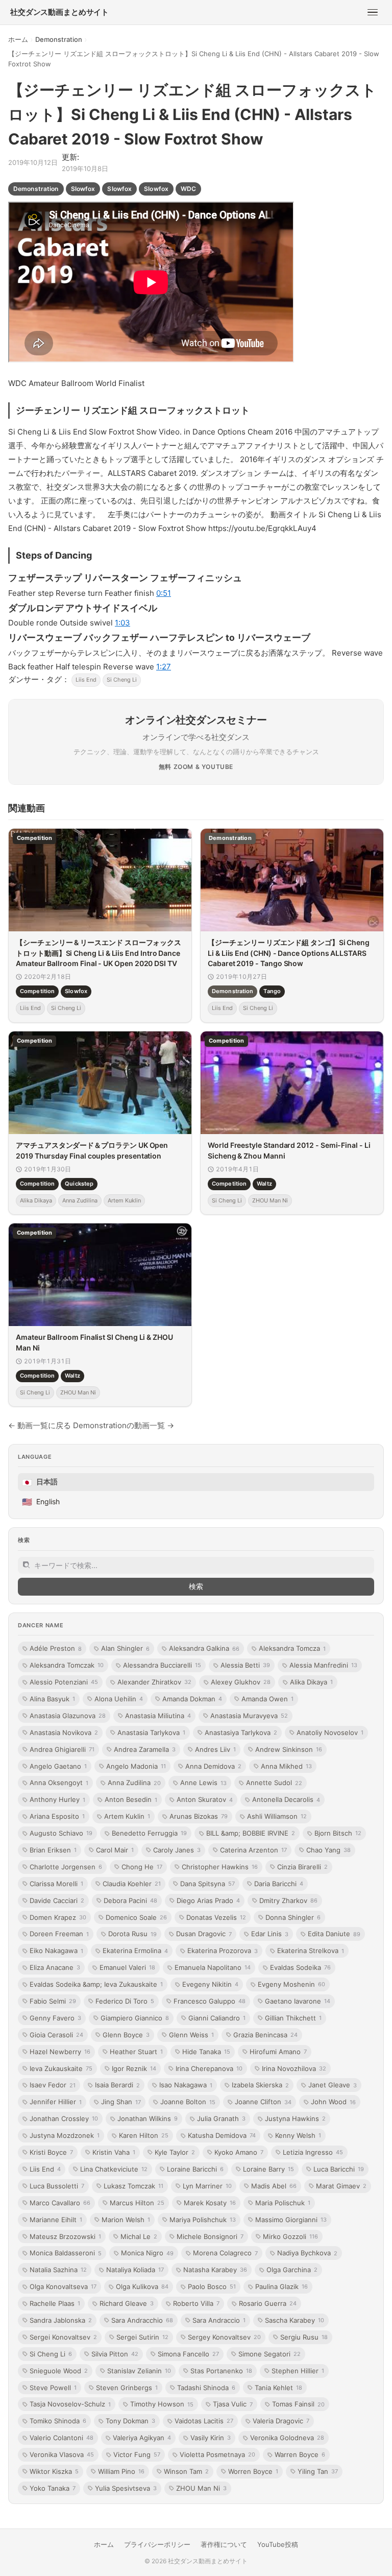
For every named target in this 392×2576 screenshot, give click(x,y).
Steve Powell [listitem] (53, 2388)
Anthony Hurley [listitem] (57, 1799)
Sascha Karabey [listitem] (295, 2320)
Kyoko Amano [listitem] (239, 2152)
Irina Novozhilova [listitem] (294, 2068)
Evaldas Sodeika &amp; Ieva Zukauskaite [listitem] (96, 1984)
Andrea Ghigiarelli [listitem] (62, 1749)
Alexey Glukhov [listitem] (241, 1682)
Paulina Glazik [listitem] (281, 2286)
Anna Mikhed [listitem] (286, 1766)
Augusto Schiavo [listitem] (61, 1833)
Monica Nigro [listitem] (147, 2253)
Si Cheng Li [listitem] (51, 2354)
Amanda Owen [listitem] (267, 1699)
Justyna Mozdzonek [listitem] (65, 2135)
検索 (196, 1586)
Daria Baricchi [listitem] (279, 1884)
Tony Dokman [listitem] (130, 2421)
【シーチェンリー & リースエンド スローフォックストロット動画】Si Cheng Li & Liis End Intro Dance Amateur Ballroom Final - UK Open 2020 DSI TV (99, 953)
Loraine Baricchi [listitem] (195, 2169)
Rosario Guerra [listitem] (268, 2303)
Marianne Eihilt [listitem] (56, 2220)
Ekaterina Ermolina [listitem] (135, 1951)
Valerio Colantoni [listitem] (62, 2438)
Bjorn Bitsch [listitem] (338, 1833)
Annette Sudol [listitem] (274, 1783)
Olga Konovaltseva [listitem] (63, 2286)
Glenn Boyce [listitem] (126, 2035)
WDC (188, 189)
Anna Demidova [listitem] (213, 1766)
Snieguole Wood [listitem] (59, 2371)
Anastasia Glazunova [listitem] (68, 1716)
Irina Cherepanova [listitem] (209, 2068)
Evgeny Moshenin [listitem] (291, 1984)
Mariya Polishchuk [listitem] (203, 2220)
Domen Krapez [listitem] (58, 1917)
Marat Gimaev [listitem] (341, 2186)
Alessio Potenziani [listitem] (64, 1682)
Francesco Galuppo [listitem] (210, 2001)
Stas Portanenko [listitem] (221, 2371)
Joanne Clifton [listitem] (263, 2102)
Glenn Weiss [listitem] (191, 2035)
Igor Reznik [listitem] (134, 2068)
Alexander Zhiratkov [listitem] (154, 1682)
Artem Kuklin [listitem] (127, 1816)
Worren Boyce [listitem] (253, 2471)
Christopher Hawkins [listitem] (220, 1867)
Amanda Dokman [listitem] (192, 1699)
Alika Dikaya (36, 1200)
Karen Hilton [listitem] (144, 2135)
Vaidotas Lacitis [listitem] (204, 2421)
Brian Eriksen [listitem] (53, 1850)
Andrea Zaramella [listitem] (145, 1749)
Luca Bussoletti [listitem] (57, 2186)
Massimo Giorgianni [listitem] (291, 2220)
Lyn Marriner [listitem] (207, 2186)
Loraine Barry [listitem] (268, 2169)
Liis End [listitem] (45, 2169)
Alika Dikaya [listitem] (311, 1682)
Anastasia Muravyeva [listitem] (249, 1716)
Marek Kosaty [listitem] (210, 2203)
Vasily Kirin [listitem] (211, 2438)
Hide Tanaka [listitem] (206, 2052)
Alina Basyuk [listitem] (52, 1699)
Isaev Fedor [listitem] (53, 2085)
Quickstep (79, 1184)
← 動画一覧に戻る (40, 1425)
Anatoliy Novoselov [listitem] (330, 1732)
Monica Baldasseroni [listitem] (66, 2253)
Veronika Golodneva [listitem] (287, 2438)
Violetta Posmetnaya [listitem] (217, 2454)
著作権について (224, 2544)
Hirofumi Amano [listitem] (278, 2052)
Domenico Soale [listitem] (136, 1917)
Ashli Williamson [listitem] (277, 1816)
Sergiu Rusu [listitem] (304, 2337)
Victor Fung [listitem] (137, 2454)
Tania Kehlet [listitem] (278, 2388)
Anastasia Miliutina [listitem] (158, 1716)
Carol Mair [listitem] (115, 1850)
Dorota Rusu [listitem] (132, 1934)
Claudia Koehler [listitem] (132, 1884)
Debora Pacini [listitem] (130, 1900)
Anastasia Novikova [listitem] (64, 1732)
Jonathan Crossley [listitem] (64, 2118)
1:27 (164, 667)
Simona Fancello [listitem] (188, 2354)
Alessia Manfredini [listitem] (323, 1665)
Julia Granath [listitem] (221, 2118)
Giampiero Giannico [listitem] (135, 2018)
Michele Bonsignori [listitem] (210, 2236)
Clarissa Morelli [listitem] (56, 1884)
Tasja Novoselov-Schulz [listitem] (70, 2404)
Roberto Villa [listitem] (196, 2303)
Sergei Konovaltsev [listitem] (63, 2337)
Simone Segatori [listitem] (269, 2354)
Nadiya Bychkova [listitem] (307, 2253)
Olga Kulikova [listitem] (142, 2286)
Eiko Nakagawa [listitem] (56, 1951)
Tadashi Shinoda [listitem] (206, 2388)
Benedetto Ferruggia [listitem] (149, 1833)
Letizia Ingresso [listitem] (313, 2152)
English (41, 1502)
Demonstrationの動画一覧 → (124, 1425)
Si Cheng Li (122, 680)
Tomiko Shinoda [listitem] (58, 2421)
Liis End (86, 680)
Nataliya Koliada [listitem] (135, 2270)
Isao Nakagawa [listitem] (186, 2085)
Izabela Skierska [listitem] (260, 2085)
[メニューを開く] (373, 12)
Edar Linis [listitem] (270, 1934)
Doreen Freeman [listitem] (59, 1934)
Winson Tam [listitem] (186, 2471)
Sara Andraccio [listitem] (219, 2320)
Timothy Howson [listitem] (162, 2404)
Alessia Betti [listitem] (245, 1665)
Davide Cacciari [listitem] (57, 1900)
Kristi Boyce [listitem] (51, 2152)
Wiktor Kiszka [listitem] (54, 2471)
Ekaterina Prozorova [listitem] (223, 1951)
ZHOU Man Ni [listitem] (201, 2488)
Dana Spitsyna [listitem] (207, 1884)
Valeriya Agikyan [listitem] (142, 2438)
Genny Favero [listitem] (55, 2018)
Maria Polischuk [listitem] (283, 2203)
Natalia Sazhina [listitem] (58, 2270)
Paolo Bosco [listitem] (212, 2286)
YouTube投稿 (278, 2544)
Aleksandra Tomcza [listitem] (292, 1648)
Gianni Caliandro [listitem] (217, 2018)
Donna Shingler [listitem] (293, 1917)
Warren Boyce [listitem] (300, 2454)
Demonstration (59, 39)
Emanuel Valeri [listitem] (127, 1967)
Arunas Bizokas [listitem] (199, 1816)
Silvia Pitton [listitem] (115, 2354)
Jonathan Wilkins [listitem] (148, 2118)
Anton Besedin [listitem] (131, 1799)
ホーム (18, 39)
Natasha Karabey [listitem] (215, 2270)
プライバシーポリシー (157, 2544)
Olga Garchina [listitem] (292, 2270)
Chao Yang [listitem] (328, 1850)
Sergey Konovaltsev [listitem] (224, 2337)
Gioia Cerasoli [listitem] (56, 2035)
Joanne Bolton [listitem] (188, 2102)
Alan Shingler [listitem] (125, 1648)
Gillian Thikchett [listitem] (293, 2018)
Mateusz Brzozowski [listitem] (65, 2236)
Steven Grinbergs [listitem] (127, 2388)
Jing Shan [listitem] (121, 2102)
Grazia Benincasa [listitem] (265, 2035)
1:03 (122, 623)
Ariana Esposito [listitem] (57, 1816)
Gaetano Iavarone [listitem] (298, 2001)
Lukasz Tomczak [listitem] (133, 2186)
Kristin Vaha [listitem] (114, 2152)
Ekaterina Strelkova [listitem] (311, 1951)
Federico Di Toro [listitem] (125, 2001)
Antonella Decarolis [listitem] (286, 1799)
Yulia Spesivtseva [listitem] (126, 2488)
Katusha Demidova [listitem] (222, 2135)
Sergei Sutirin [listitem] (142, 2337)
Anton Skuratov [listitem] (205, 1799)
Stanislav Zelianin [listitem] (139, 2371)
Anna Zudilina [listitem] (134, 1783)
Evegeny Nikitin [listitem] (210, 1984)
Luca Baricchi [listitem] (339, 2169)
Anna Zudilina (80, 1200)
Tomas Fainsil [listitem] (298, 2404)
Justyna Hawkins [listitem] (295, 2118)
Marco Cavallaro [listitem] (60, 2203)
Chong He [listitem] (142, 1867)
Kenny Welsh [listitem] (298, 2135)
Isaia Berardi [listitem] (117, 2085)
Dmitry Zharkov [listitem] (288, 1900)
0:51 (164, 593)
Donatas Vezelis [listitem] (216, 1917)
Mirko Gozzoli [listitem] (290, 2236)
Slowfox (83, 189)
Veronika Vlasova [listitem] (62, 2454)
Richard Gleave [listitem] (127, 2303)
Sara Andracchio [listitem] (142, 2320)
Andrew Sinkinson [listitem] (289, 1749)
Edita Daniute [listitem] (334, 1934)
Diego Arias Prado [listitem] (208, 1900)
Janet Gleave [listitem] (333, 2085)
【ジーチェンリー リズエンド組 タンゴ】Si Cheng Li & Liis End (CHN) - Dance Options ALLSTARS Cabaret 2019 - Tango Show (289, 953)
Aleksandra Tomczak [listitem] (67, 1665)
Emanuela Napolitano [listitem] (213, 1967)
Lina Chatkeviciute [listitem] (114, 2169)
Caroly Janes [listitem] (177, 1850)
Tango (272, 992)
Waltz (264, 1184)
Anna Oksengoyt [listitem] (59, 1783)
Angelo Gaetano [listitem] (58, 1766)
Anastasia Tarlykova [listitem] (151, 1732)
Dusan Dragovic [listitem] (204, 1934)
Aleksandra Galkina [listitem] (204, 1648)
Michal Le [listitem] (139, 2236)
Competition (37, 992)
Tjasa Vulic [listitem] (233, 2404)
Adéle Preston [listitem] (56, 1648)
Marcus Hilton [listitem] (137, 2203)
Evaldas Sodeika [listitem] (300, 1967)
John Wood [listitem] (333, 2102)
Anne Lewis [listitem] (203, 1783)
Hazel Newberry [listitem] (60, 2052)
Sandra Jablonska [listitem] (61, 2320)
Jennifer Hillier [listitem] (56, 2102)
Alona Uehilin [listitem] (119, 1699)
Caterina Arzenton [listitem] (253, 1850)
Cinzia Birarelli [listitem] (302, 1867)
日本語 (40, 1482)
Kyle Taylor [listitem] (175, 2152)
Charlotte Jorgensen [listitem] (66, 1867)
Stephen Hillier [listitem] (298, 2371)
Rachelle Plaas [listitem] (55, 2303)
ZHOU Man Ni (270, 1200)
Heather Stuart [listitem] (136, 2052)
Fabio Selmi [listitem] (53, 2001)
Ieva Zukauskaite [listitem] (61, 2068)
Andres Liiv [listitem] (215, 1749)
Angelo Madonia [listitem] (136, 1766)
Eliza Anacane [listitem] (55, 1967)
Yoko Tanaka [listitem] (53, 2488)
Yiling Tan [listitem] (318, 2471)
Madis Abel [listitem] (274, 2186)
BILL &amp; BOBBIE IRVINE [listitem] (251, 1833)
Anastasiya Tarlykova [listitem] (241, 1732)
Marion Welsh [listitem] (126, 2220)
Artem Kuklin (124, 1200)
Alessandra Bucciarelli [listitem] (162, 1665)
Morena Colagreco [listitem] (225, 2253)
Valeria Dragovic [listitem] (281, 2421)
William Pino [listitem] (121, 2471)
